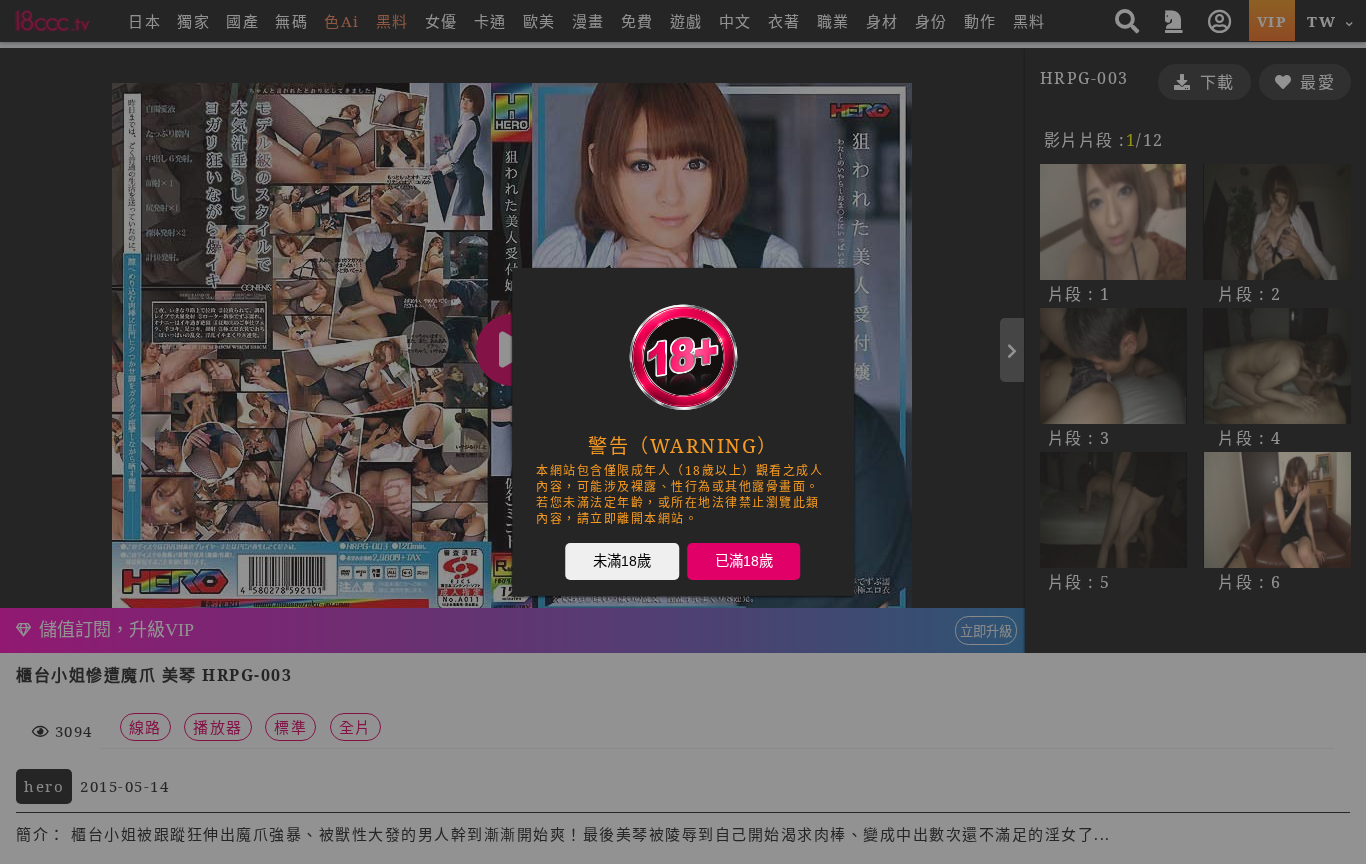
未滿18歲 (622, 560)
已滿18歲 (744, 560)
